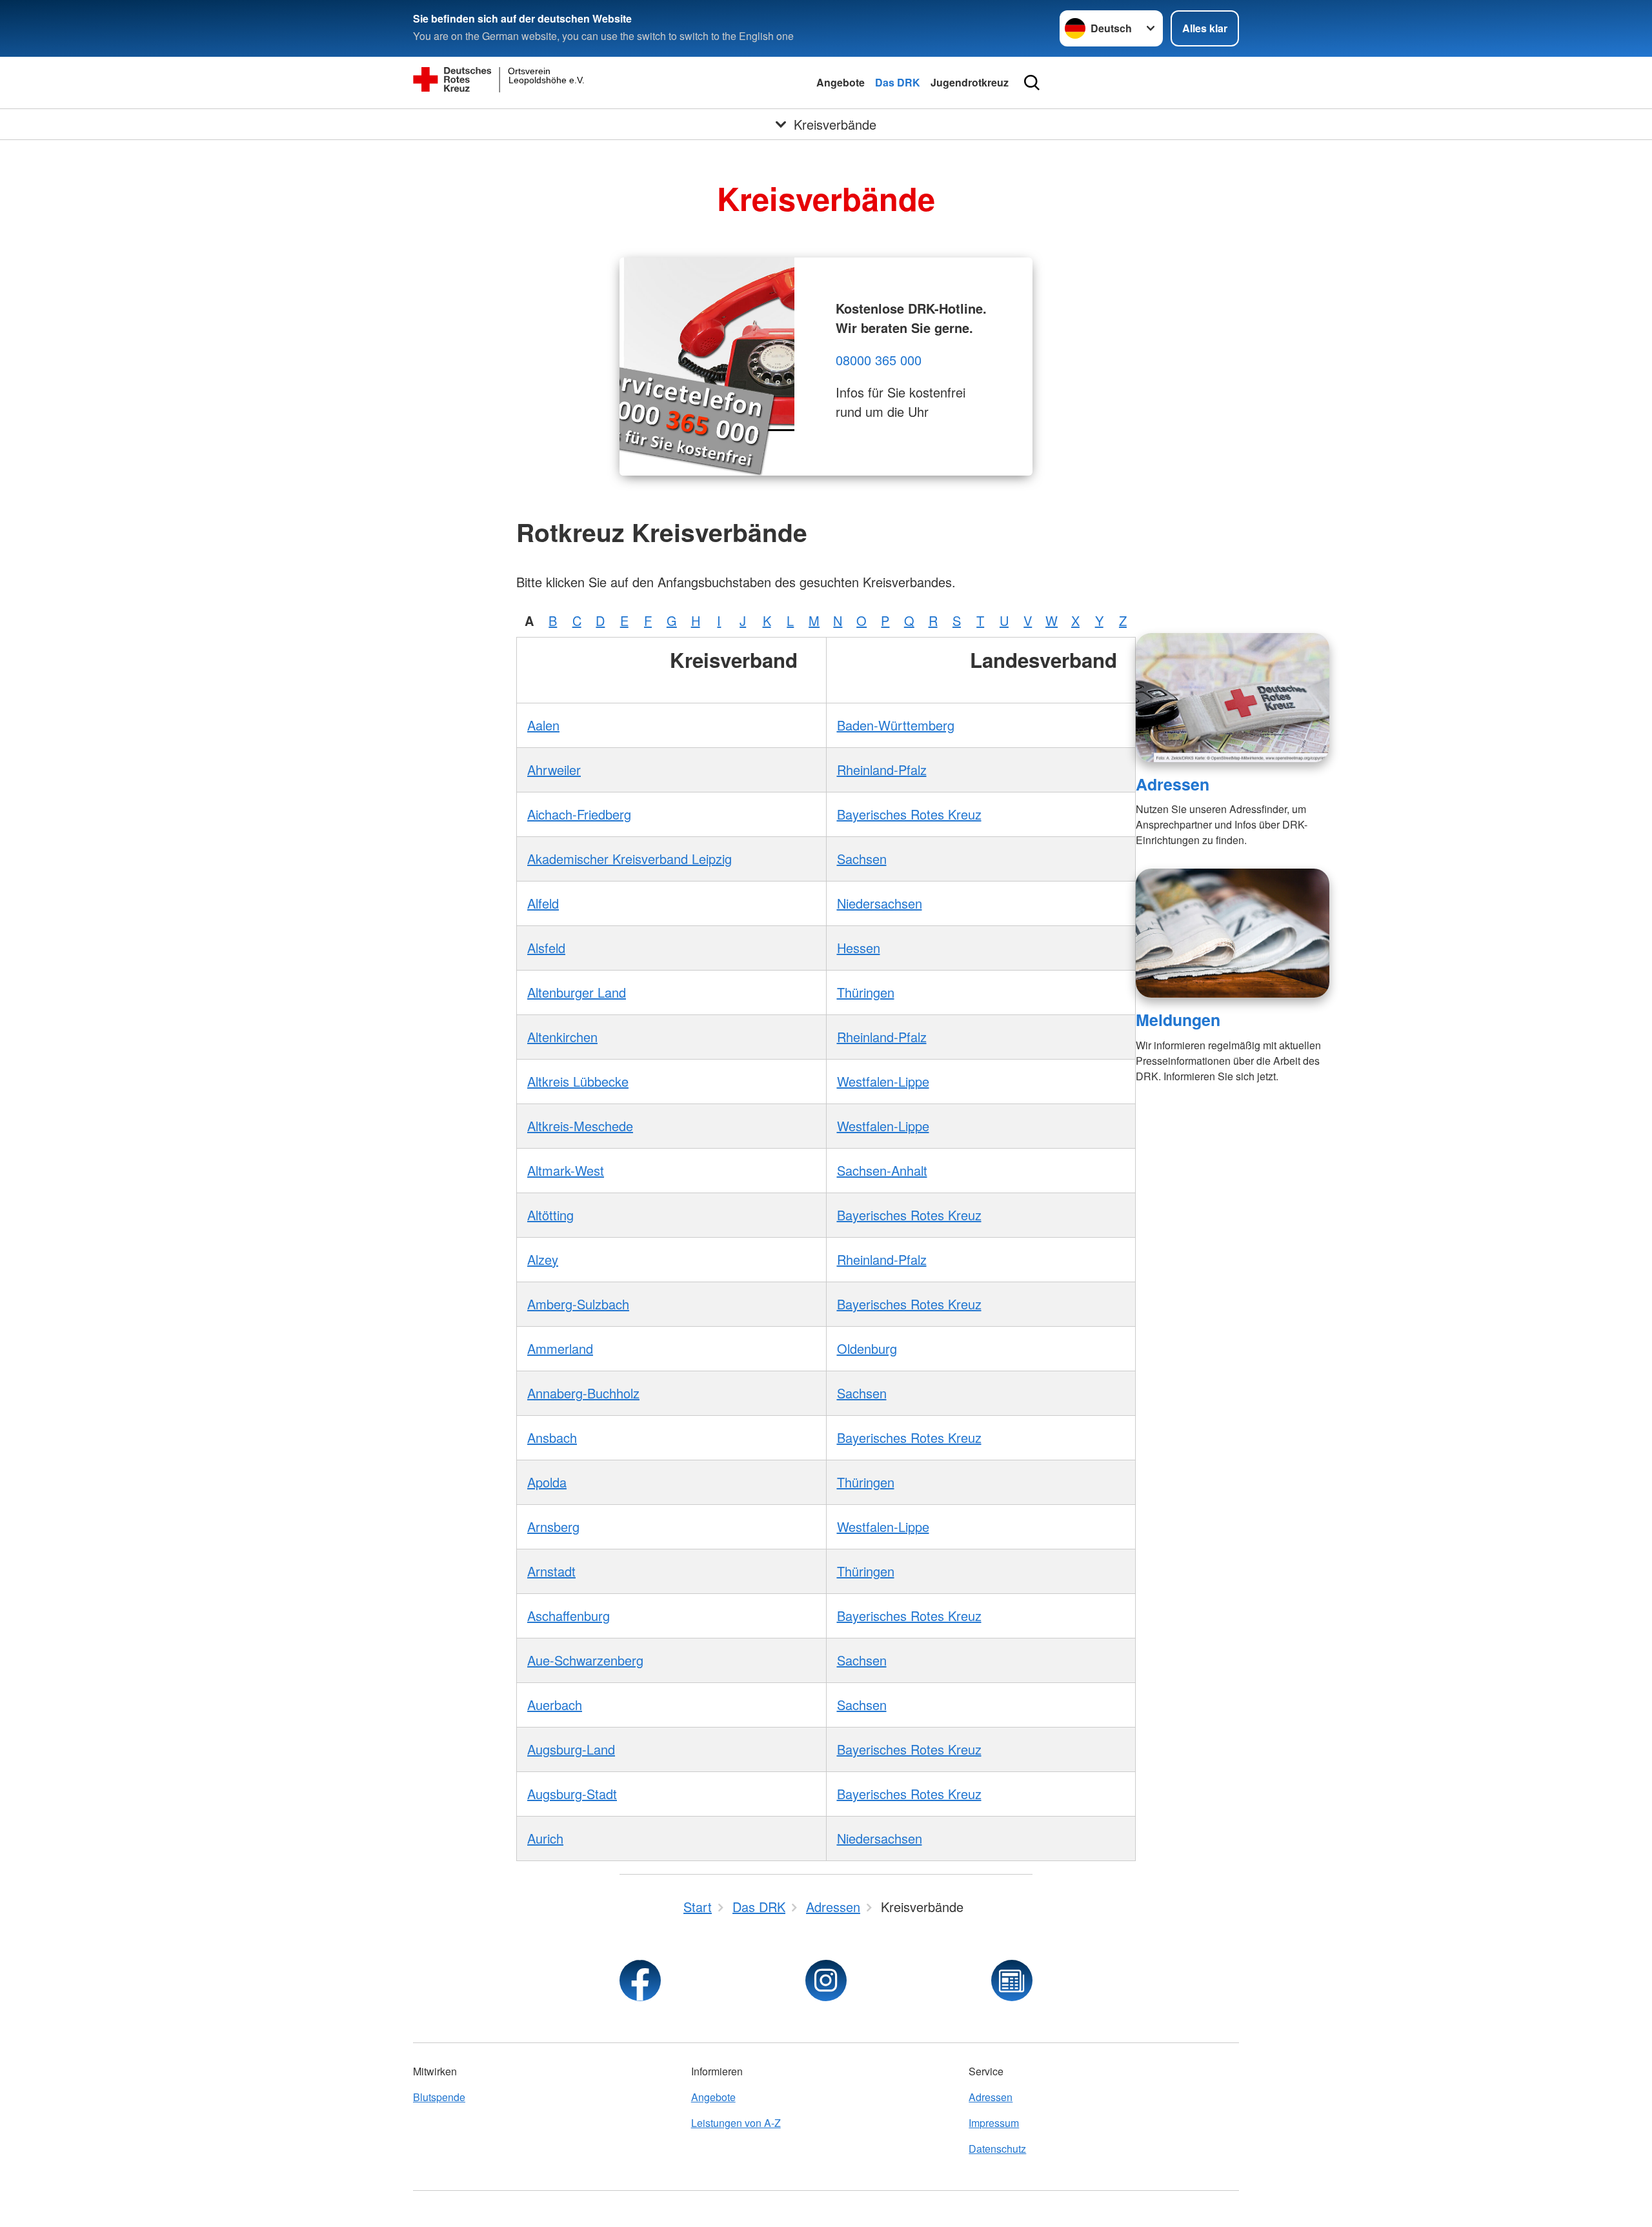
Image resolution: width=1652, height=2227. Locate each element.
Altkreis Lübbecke (578, 1081)
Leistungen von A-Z (736, 2123)
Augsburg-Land (571, 1749)
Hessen (859, 948)
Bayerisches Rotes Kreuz (909, 814)
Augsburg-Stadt (572, 1794)
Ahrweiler (554, 770)
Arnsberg (553, 1527)
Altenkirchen (562, 1037)
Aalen (543, 725)
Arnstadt (551, 1571)
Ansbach (552, 1437)
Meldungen (1178, 1020)
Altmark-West (566, 1170)
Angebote (841, 82)
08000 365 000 (879, 360)
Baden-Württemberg (896, 725)
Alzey (543, 1259)
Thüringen (866, 992)
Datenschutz (997, 2149)
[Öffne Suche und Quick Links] (1032, 83)
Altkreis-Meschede (580, 1126)
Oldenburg (867, 1348)
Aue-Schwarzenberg (585, 1660)
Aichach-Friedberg (579, 814)
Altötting (550, 1215)
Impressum (994, 2123)
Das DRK (898, 82)
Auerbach (555, 1705)
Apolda (547, 1482)
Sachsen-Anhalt (882, 1170)
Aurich (545, 1838)
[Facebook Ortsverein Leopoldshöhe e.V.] (640, 1980)
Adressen (1173, 784)
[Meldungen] (1233, 933)
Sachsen (862, 859)
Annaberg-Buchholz (583, 1393)
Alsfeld (546, 948)
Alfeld (543, 903)
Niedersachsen (880, 903)
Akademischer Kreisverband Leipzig (630, 859)
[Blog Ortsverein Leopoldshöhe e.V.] (1012, 1980)
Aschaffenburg (569, 1616)
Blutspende (439, 2097)
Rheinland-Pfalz (882, 770)
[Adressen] (1233, 698)
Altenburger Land (577, 992)
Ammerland (560, 1348)
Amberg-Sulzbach (578, 1304)
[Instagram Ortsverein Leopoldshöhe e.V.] (826, 1980)
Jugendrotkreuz (970, 82)
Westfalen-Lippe (883, 1081)
